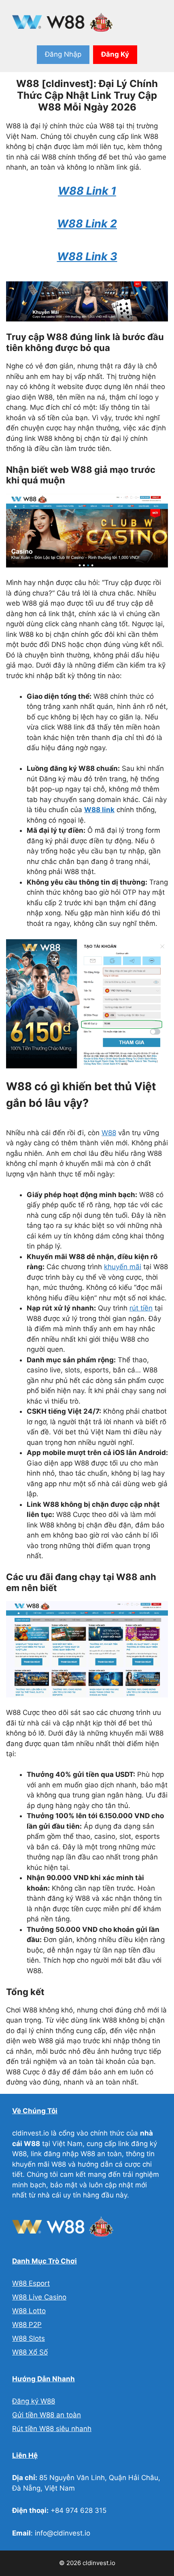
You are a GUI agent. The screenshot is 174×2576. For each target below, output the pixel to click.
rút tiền (141, 1308)
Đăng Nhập (63, 54)
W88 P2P (27, 2325)
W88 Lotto (29, 2311)
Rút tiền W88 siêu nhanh (52, 2429)
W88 (109, 1133)
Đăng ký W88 (34, 2401)
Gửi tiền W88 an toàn (47, 2415)
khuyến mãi (123, 1267)
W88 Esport (31, 2283)
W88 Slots (29, 2338)
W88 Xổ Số (30, 2352)
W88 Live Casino (39, 2297)
